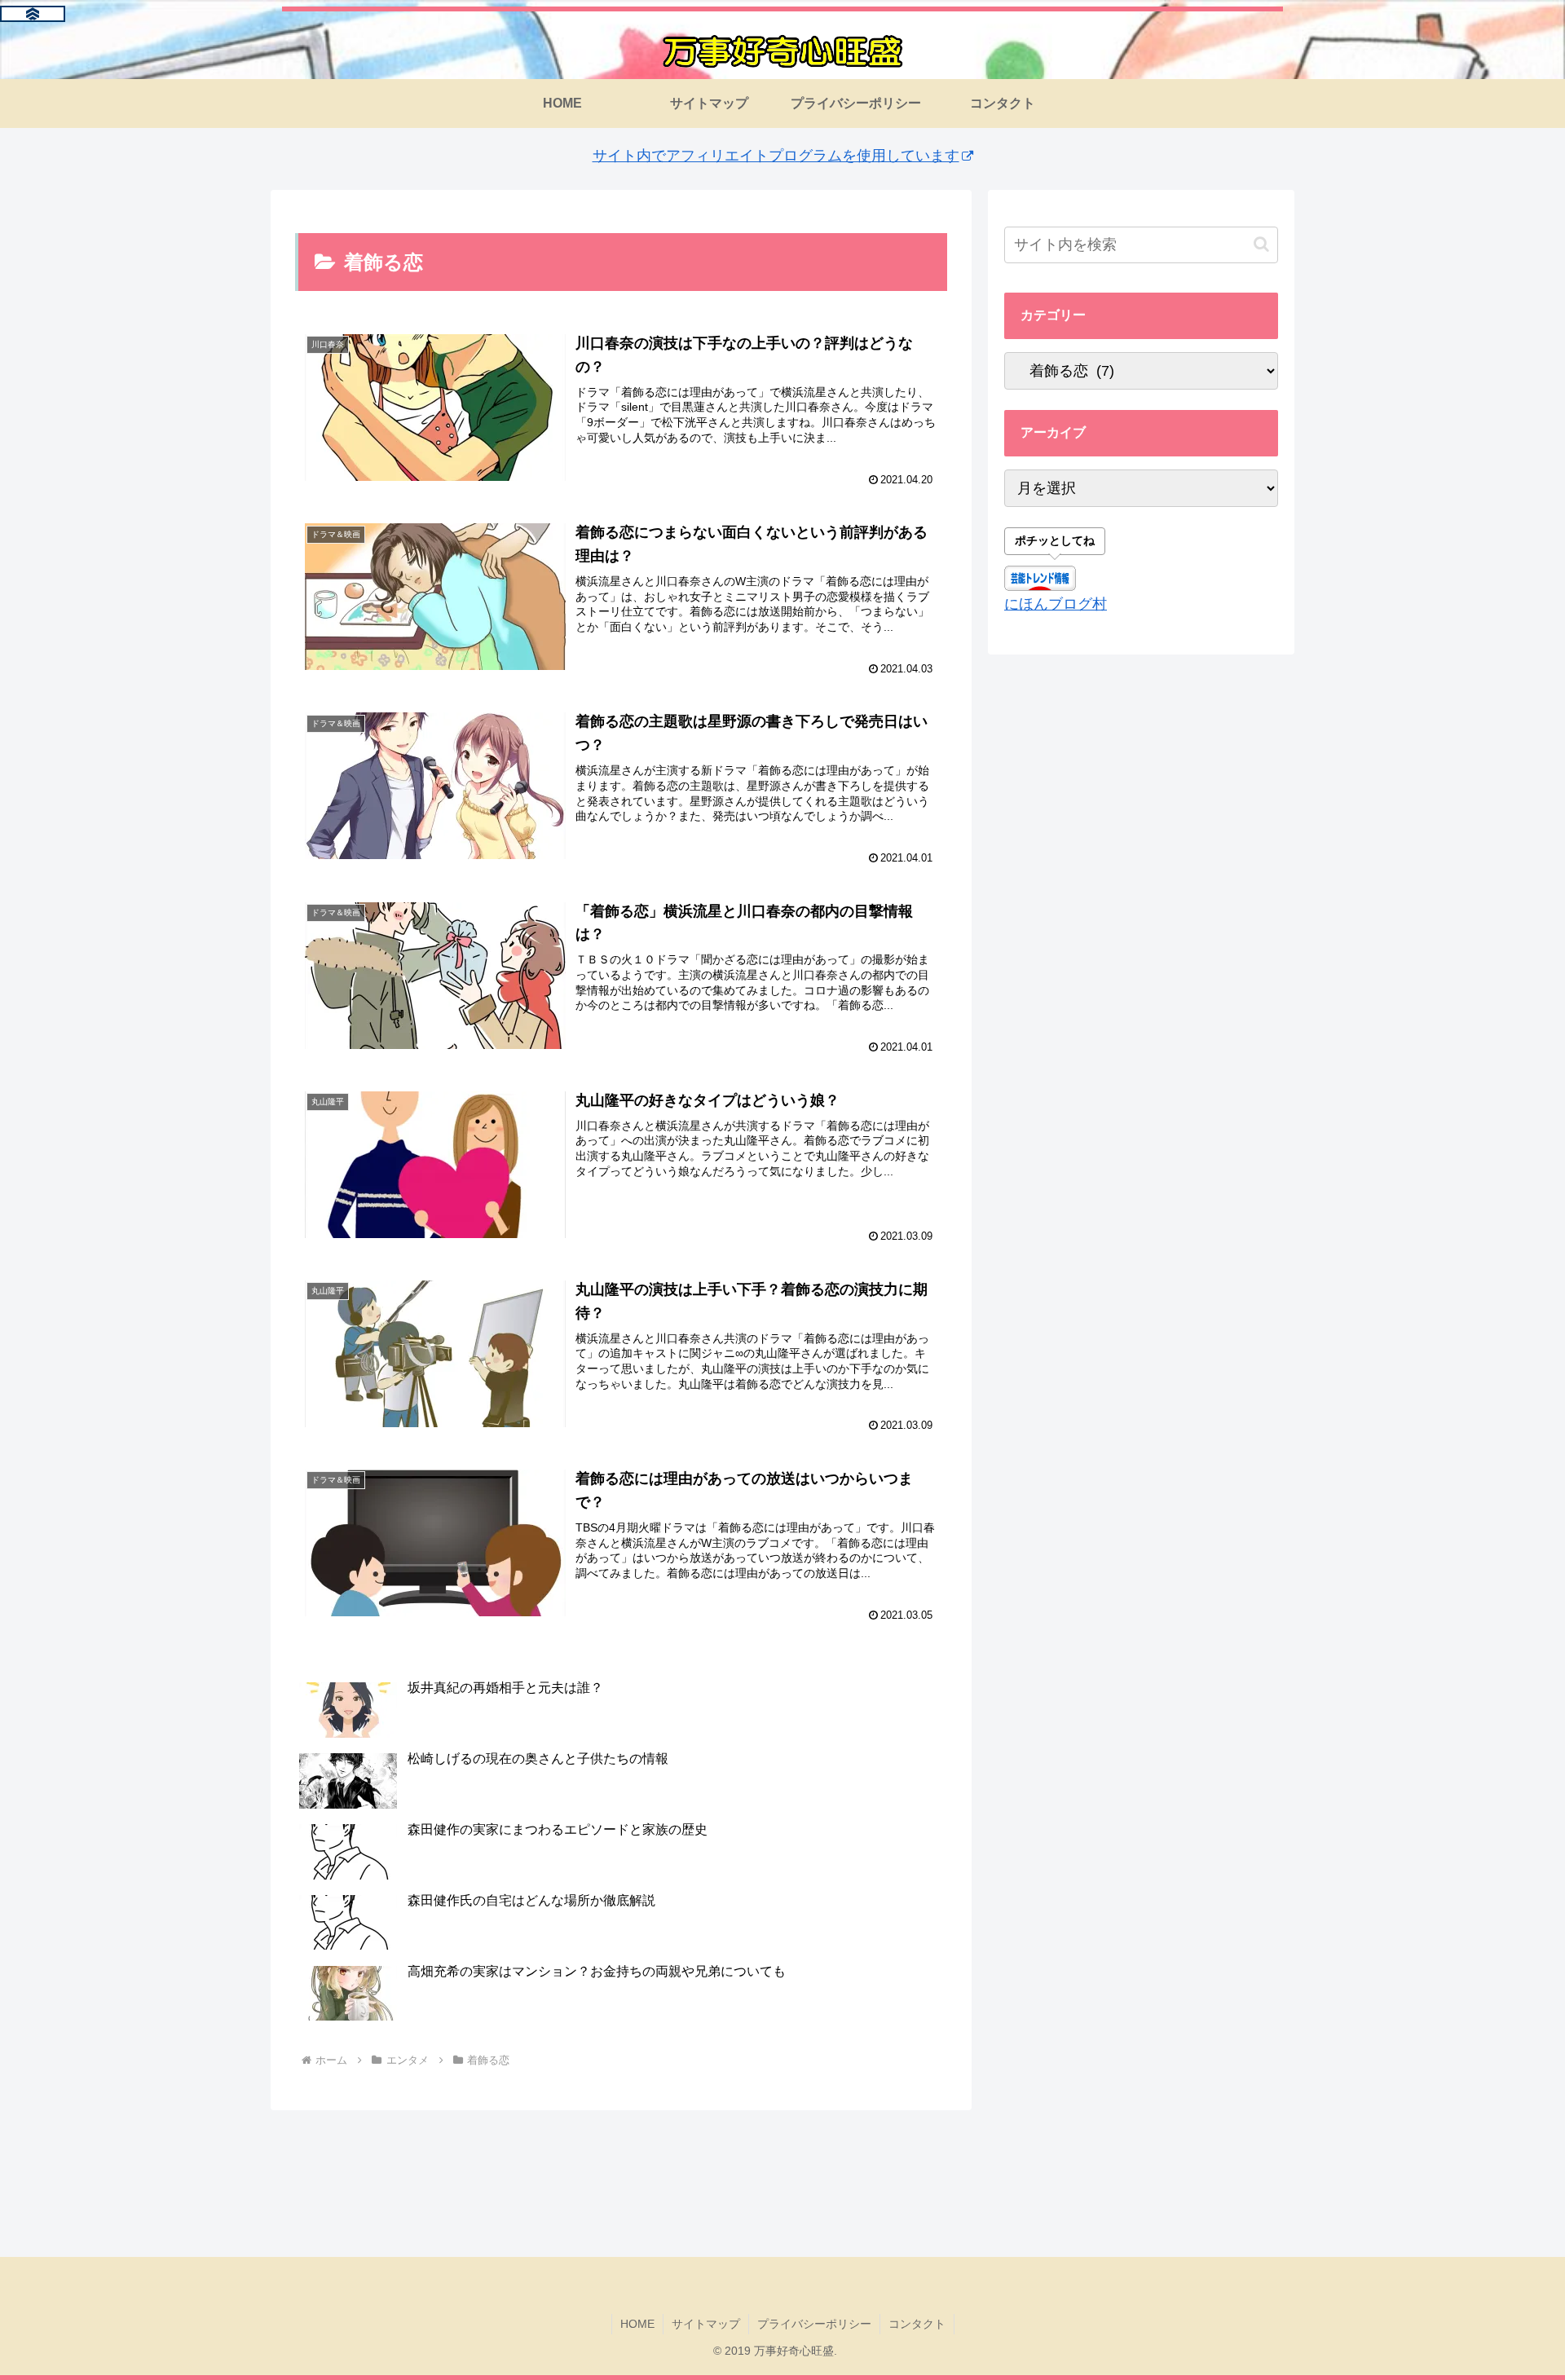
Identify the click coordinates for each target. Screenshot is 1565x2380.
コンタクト (917, 2324)
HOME (637, 2324)
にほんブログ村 (1056, 604)
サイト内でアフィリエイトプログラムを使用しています (776, 156)
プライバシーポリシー (814, 2324)
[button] (1261, 244)
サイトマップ (706, 2324)
